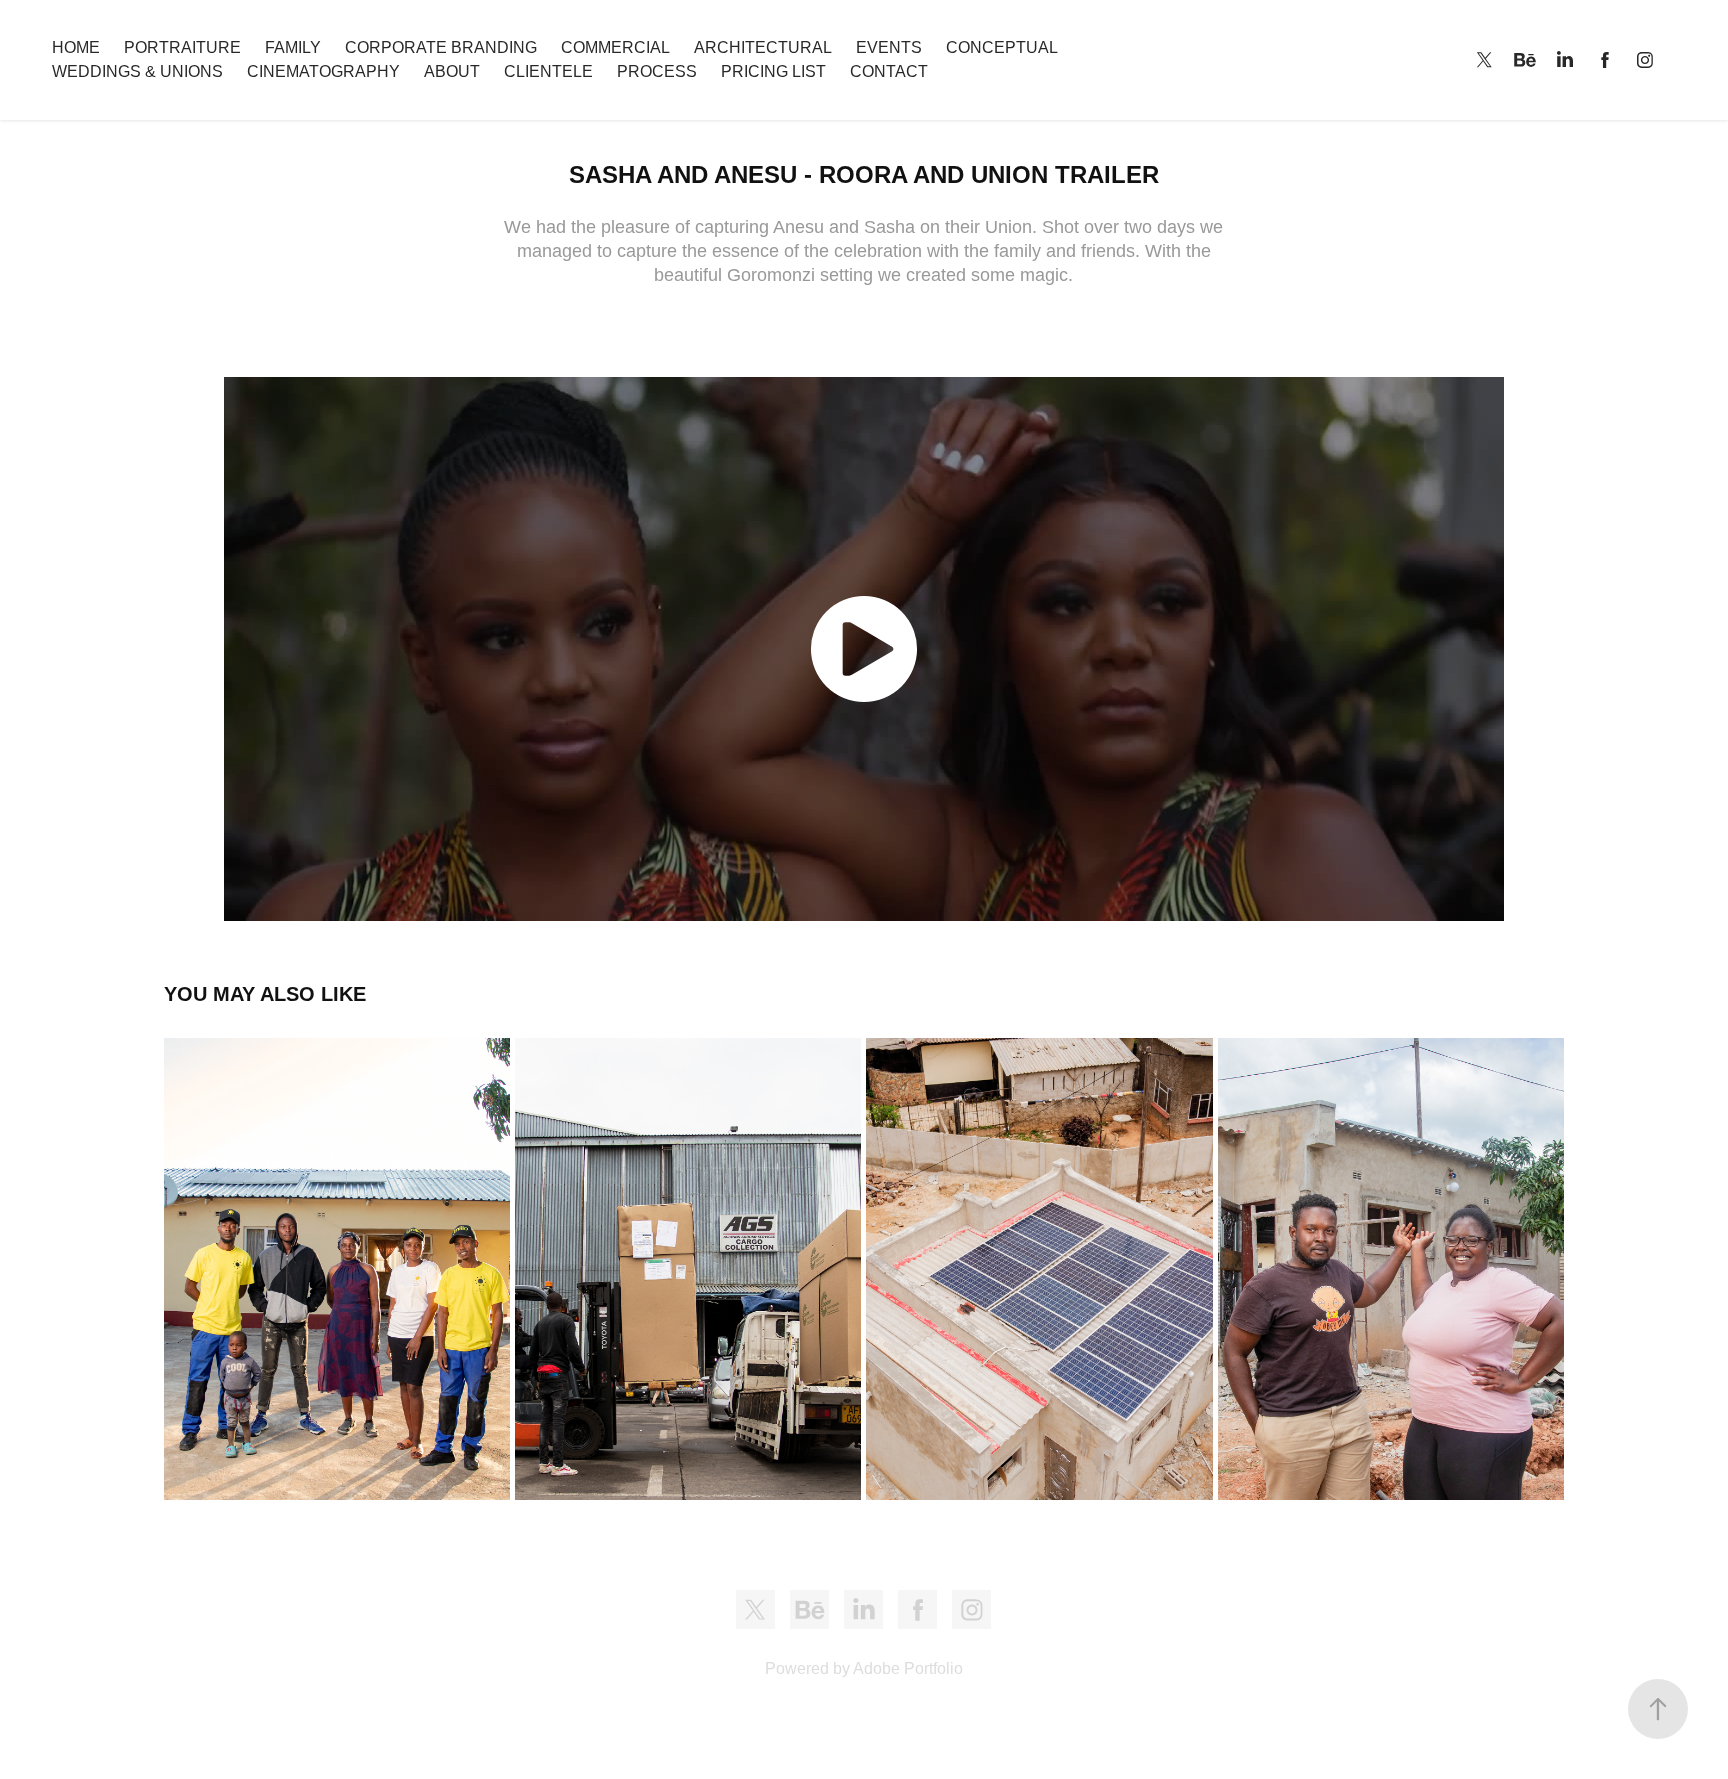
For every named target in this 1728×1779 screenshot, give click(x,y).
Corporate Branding (441, 47)
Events (889, 47)
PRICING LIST (773, 71)
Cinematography (323, 71)
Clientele (548, 71)
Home (76, 47)
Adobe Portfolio (908, 1668)
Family (293, 47)
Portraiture (182, 47)
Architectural (763, 47)
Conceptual (1002, 47)
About (452, 71)
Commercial (615, 47)
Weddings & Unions (137, 71)
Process (657, 71)
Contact (889, 71)
